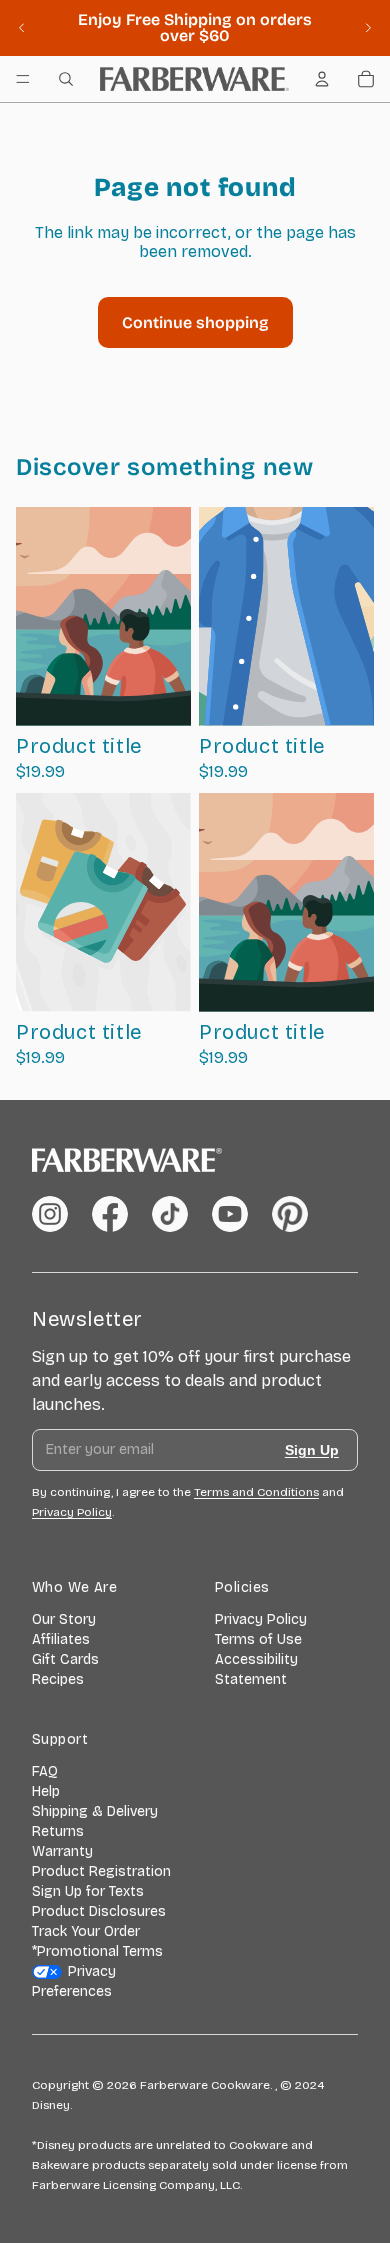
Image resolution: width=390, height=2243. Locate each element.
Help (46, 1791)
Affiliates (61, 1639)
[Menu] (23, 79)
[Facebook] (110, 1214)
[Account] (322, 79)
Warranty (62, 1851)
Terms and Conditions (256, 1492)
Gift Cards (65, 1659)
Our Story (64, 1619)
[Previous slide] (22, 28)
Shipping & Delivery (95, 1811)
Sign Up (312, 1450)
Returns (58, 1831)
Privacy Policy (261, 1619)
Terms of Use (258, 1639)
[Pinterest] (290, 1214)
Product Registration (101, 1871)
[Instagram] (50, 1214)
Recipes (58, 1679)
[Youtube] (230, 1214)
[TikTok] (170, 1214)
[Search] (66, 79)
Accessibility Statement (256, 1669)
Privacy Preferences (74, 1981)
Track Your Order (86, 1931)
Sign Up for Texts (88, 1891)
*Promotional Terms (97, 1951)
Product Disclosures (99, 1911)
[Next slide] (368, 28)
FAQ (45, 1771)
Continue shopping (195, 322)
